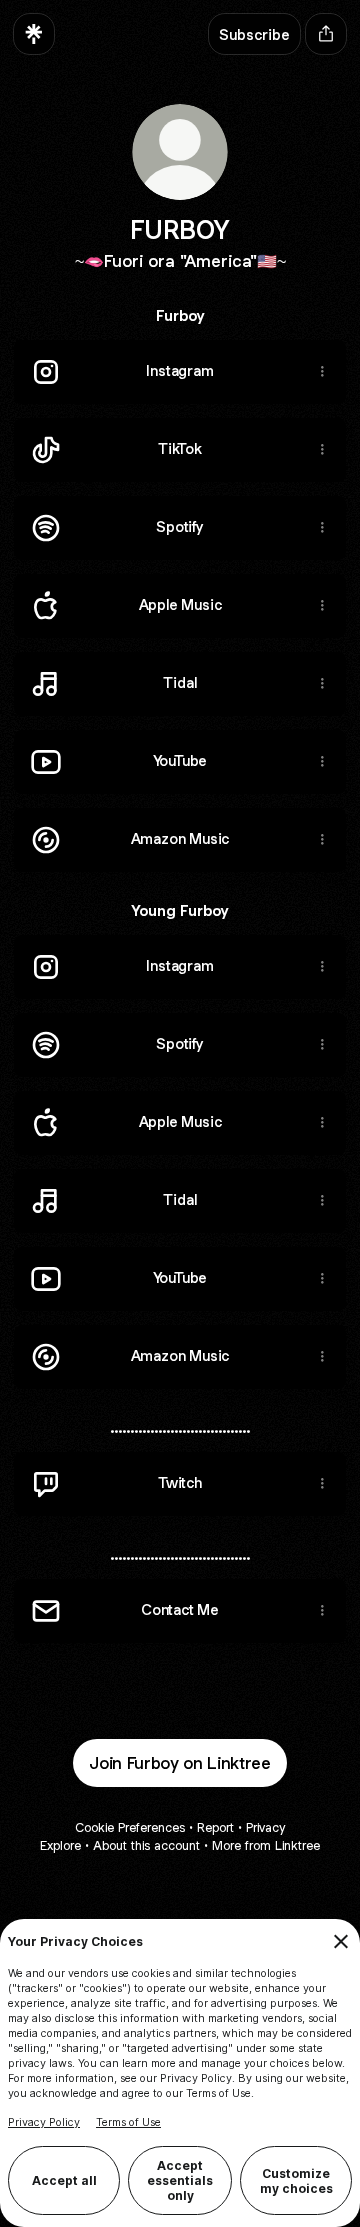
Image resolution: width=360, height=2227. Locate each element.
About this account (146, 1845)
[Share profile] (326, 34)
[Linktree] (34, 34)
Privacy (265, 1827)
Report (215, 1827)
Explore (60, 1845)
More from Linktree (266, 1845)
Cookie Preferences (130, 1827)
